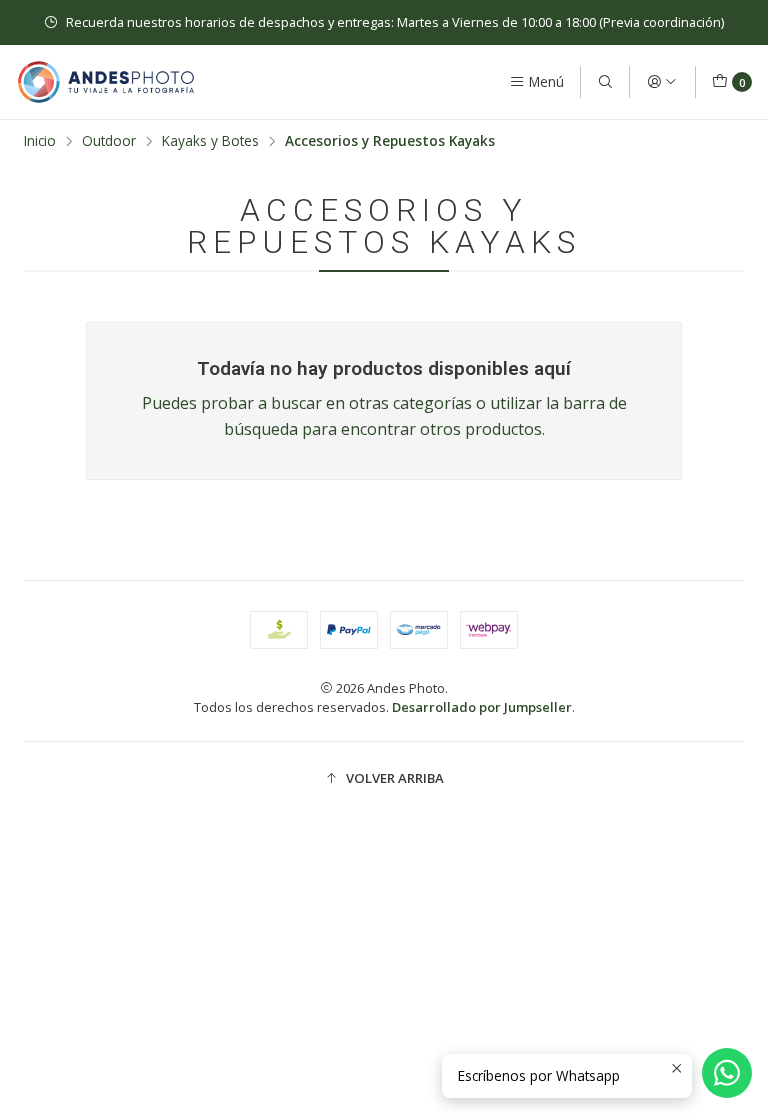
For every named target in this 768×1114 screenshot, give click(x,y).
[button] (384, 778)
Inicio (40, 141)
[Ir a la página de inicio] (106, 82)
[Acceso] (662, 82)
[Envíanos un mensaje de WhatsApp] (727, 1073)
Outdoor (109, 141)
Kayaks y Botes (210, 141)
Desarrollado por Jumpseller (482, 707)
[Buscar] (605, 82)
